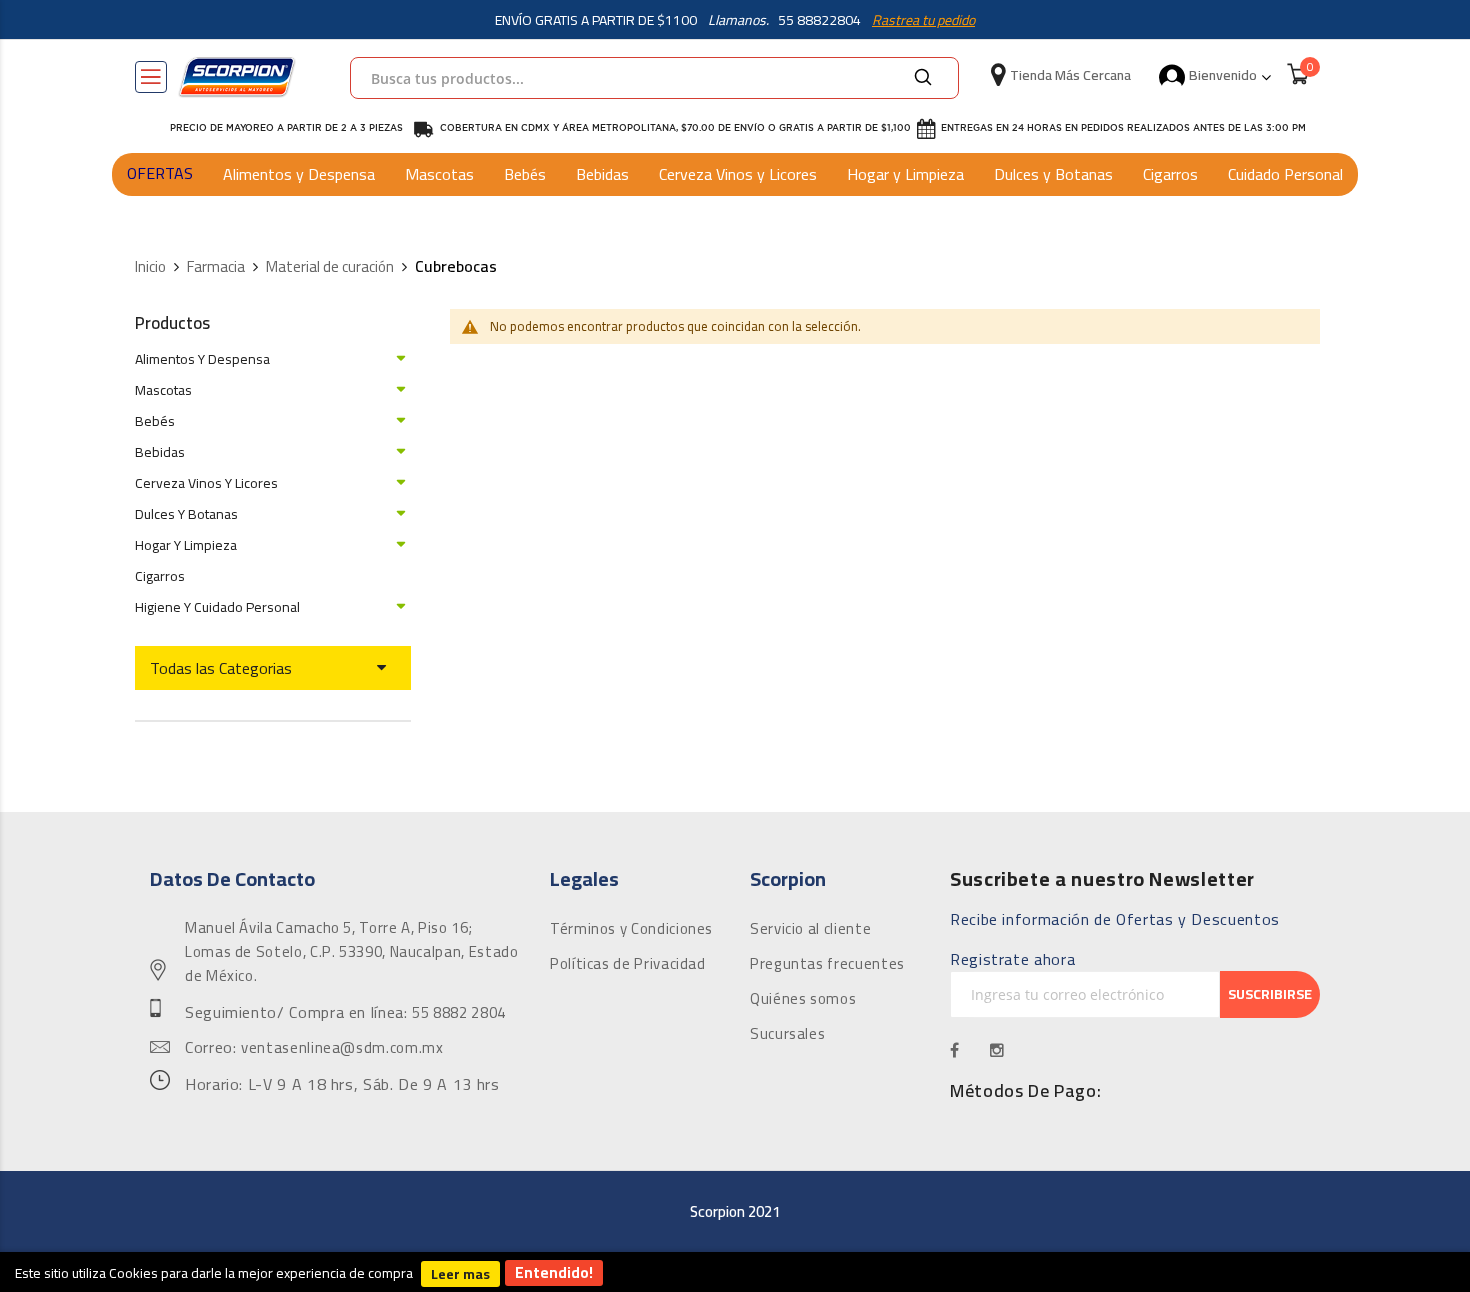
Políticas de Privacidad (628, 964)
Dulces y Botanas (1053, 174)
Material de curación (330, 267)
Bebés (525, 174)
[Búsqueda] (923, 78)
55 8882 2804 (459, 1013)
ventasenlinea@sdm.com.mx (342, 1048)
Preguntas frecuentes (827, 964)
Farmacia (216, 267)
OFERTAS (160, 173)
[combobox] (654, 78)
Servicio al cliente (810, 929)
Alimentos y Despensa (299, 174)
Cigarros (1170, 174)
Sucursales (787, 1034)
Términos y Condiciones (631, 929)
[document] (735, 1272)
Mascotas (439, 174)
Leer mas (460, 1274)
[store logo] (237, 77)
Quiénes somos (803, 999)
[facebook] (955, 1050)
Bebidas (602, 174)
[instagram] (997, 1050)
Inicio (150, 267)
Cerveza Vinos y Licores (738, 174)
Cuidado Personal (1285, 174)
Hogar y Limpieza (905, 174)
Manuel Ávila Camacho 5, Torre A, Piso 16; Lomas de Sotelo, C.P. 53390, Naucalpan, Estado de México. (351, 952)
